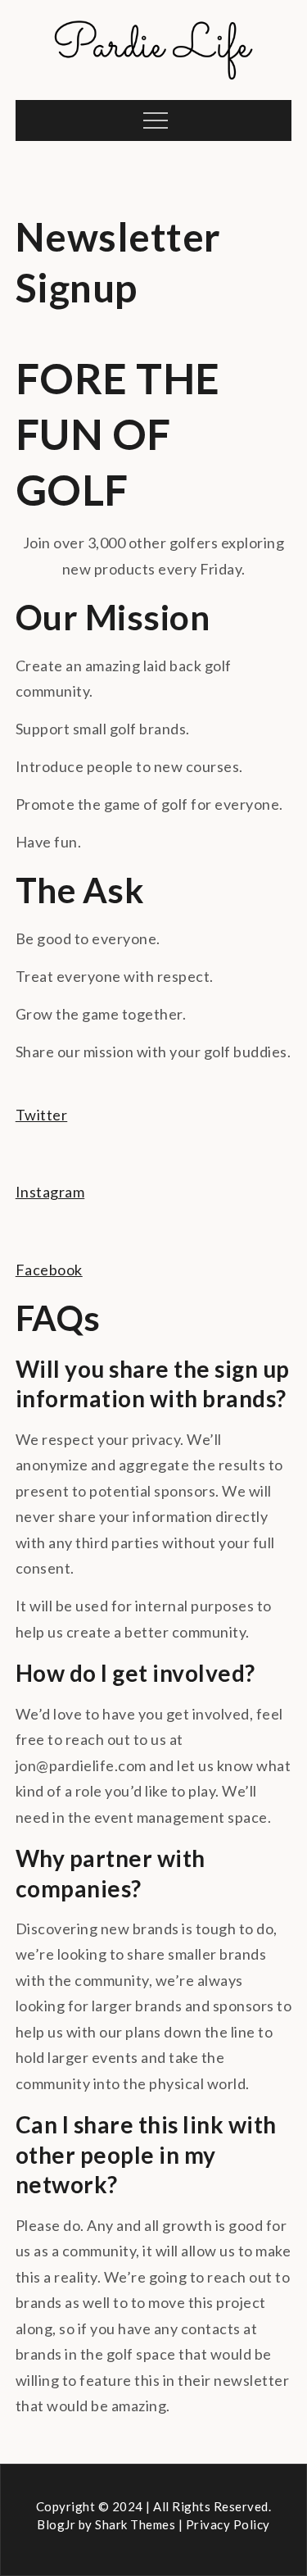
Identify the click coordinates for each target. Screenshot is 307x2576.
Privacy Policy (228, 2524)
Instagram (50, 1192)
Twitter (42, 1115)
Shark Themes (137, 2524)
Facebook (49, 1270)
